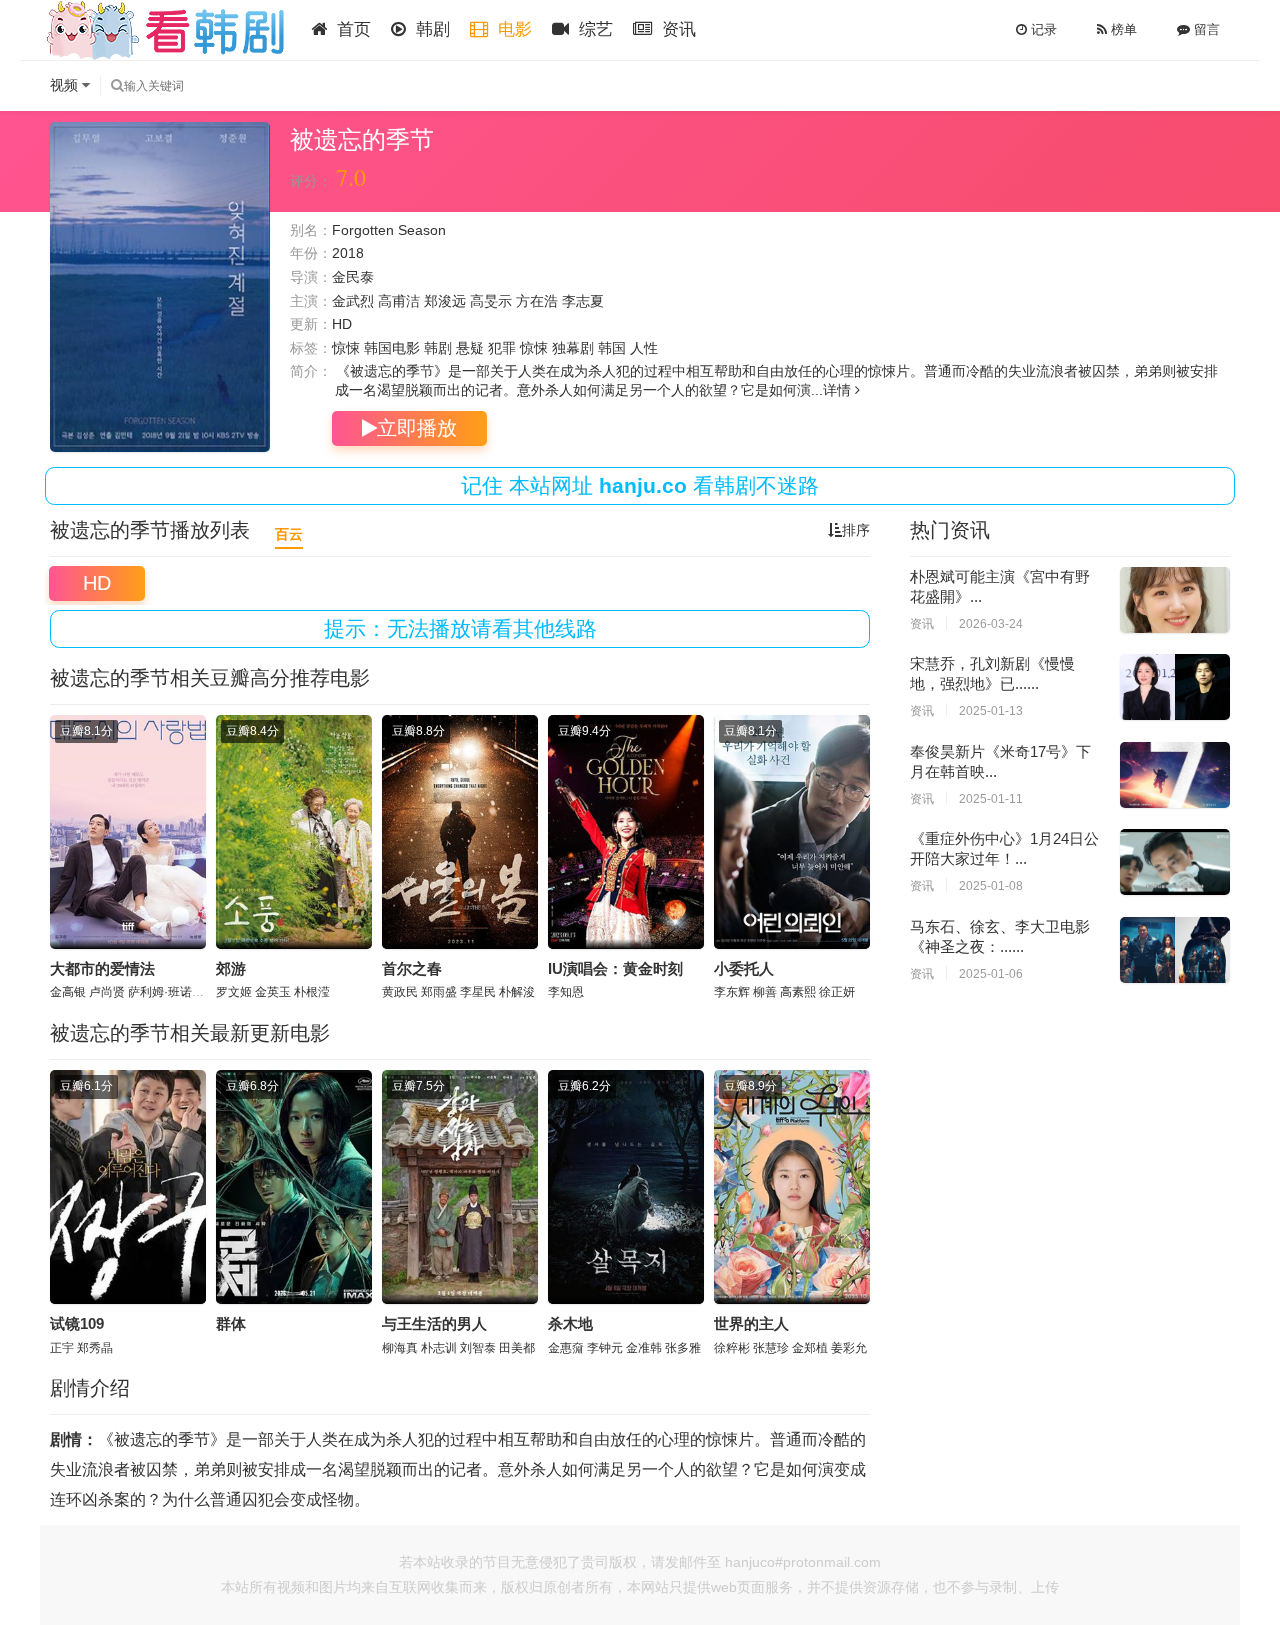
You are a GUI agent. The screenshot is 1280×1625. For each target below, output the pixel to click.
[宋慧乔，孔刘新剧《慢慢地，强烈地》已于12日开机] (1175, 687)
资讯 (676, 29)
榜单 (1122, 29)
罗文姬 (234, 992)
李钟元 (605, 1348)
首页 (351, 29)
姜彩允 (849, 1348)
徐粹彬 (732, 1348)
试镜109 (77, 1323)
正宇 (62, 1348)
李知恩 (566, 992)
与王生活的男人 (434, 1323)
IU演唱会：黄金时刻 (615, 968)
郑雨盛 (439, 992)
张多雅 (683, 1348)
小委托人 (744, 968)
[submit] (117, 86)
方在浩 (537, 301)
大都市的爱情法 (102, 968)
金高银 (68, 992)
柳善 (765, 992)
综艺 (593, 29)
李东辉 (732, 992)
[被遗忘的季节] (160, 287)
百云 (289, 534)
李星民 (478, 992)
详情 (839, 390)
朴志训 (439, 1348)
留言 (1205, 29)
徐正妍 (837, 992)
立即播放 (417, 428)
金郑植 (810, 1348)
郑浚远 (445, 301)
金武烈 (353, 301)
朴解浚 (517, 992)
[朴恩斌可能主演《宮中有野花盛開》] (1175, 600)
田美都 (517, 1348)
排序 (856, 530)
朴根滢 (312, 992)
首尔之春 (412, 968)
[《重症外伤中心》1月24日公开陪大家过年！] (1175, 862)
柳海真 (400, 1348)
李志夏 (583, 301)
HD (97, 583)
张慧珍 (771, 1348)
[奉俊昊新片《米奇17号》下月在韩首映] (1175, 775)
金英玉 (273, 992)
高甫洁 (399, 301)
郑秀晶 (95, 1348)
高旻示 (491, 301)
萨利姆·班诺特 (166, 992)
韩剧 (430, 29)
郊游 (231, 968)
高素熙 (798, 992)
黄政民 (400, 992)
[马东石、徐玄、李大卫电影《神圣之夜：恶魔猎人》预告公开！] (1175, 950)
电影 (512, 29)
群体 (231, 1323)
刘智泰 (478, 1348)
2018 (348, 253)
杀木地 (570, 1323)
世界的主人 (751, 1323)
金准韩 (644, 1348)
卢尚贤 (107, 992)
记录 (1042, 29)
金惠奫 (566, 1348)
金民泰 (353, 277)
